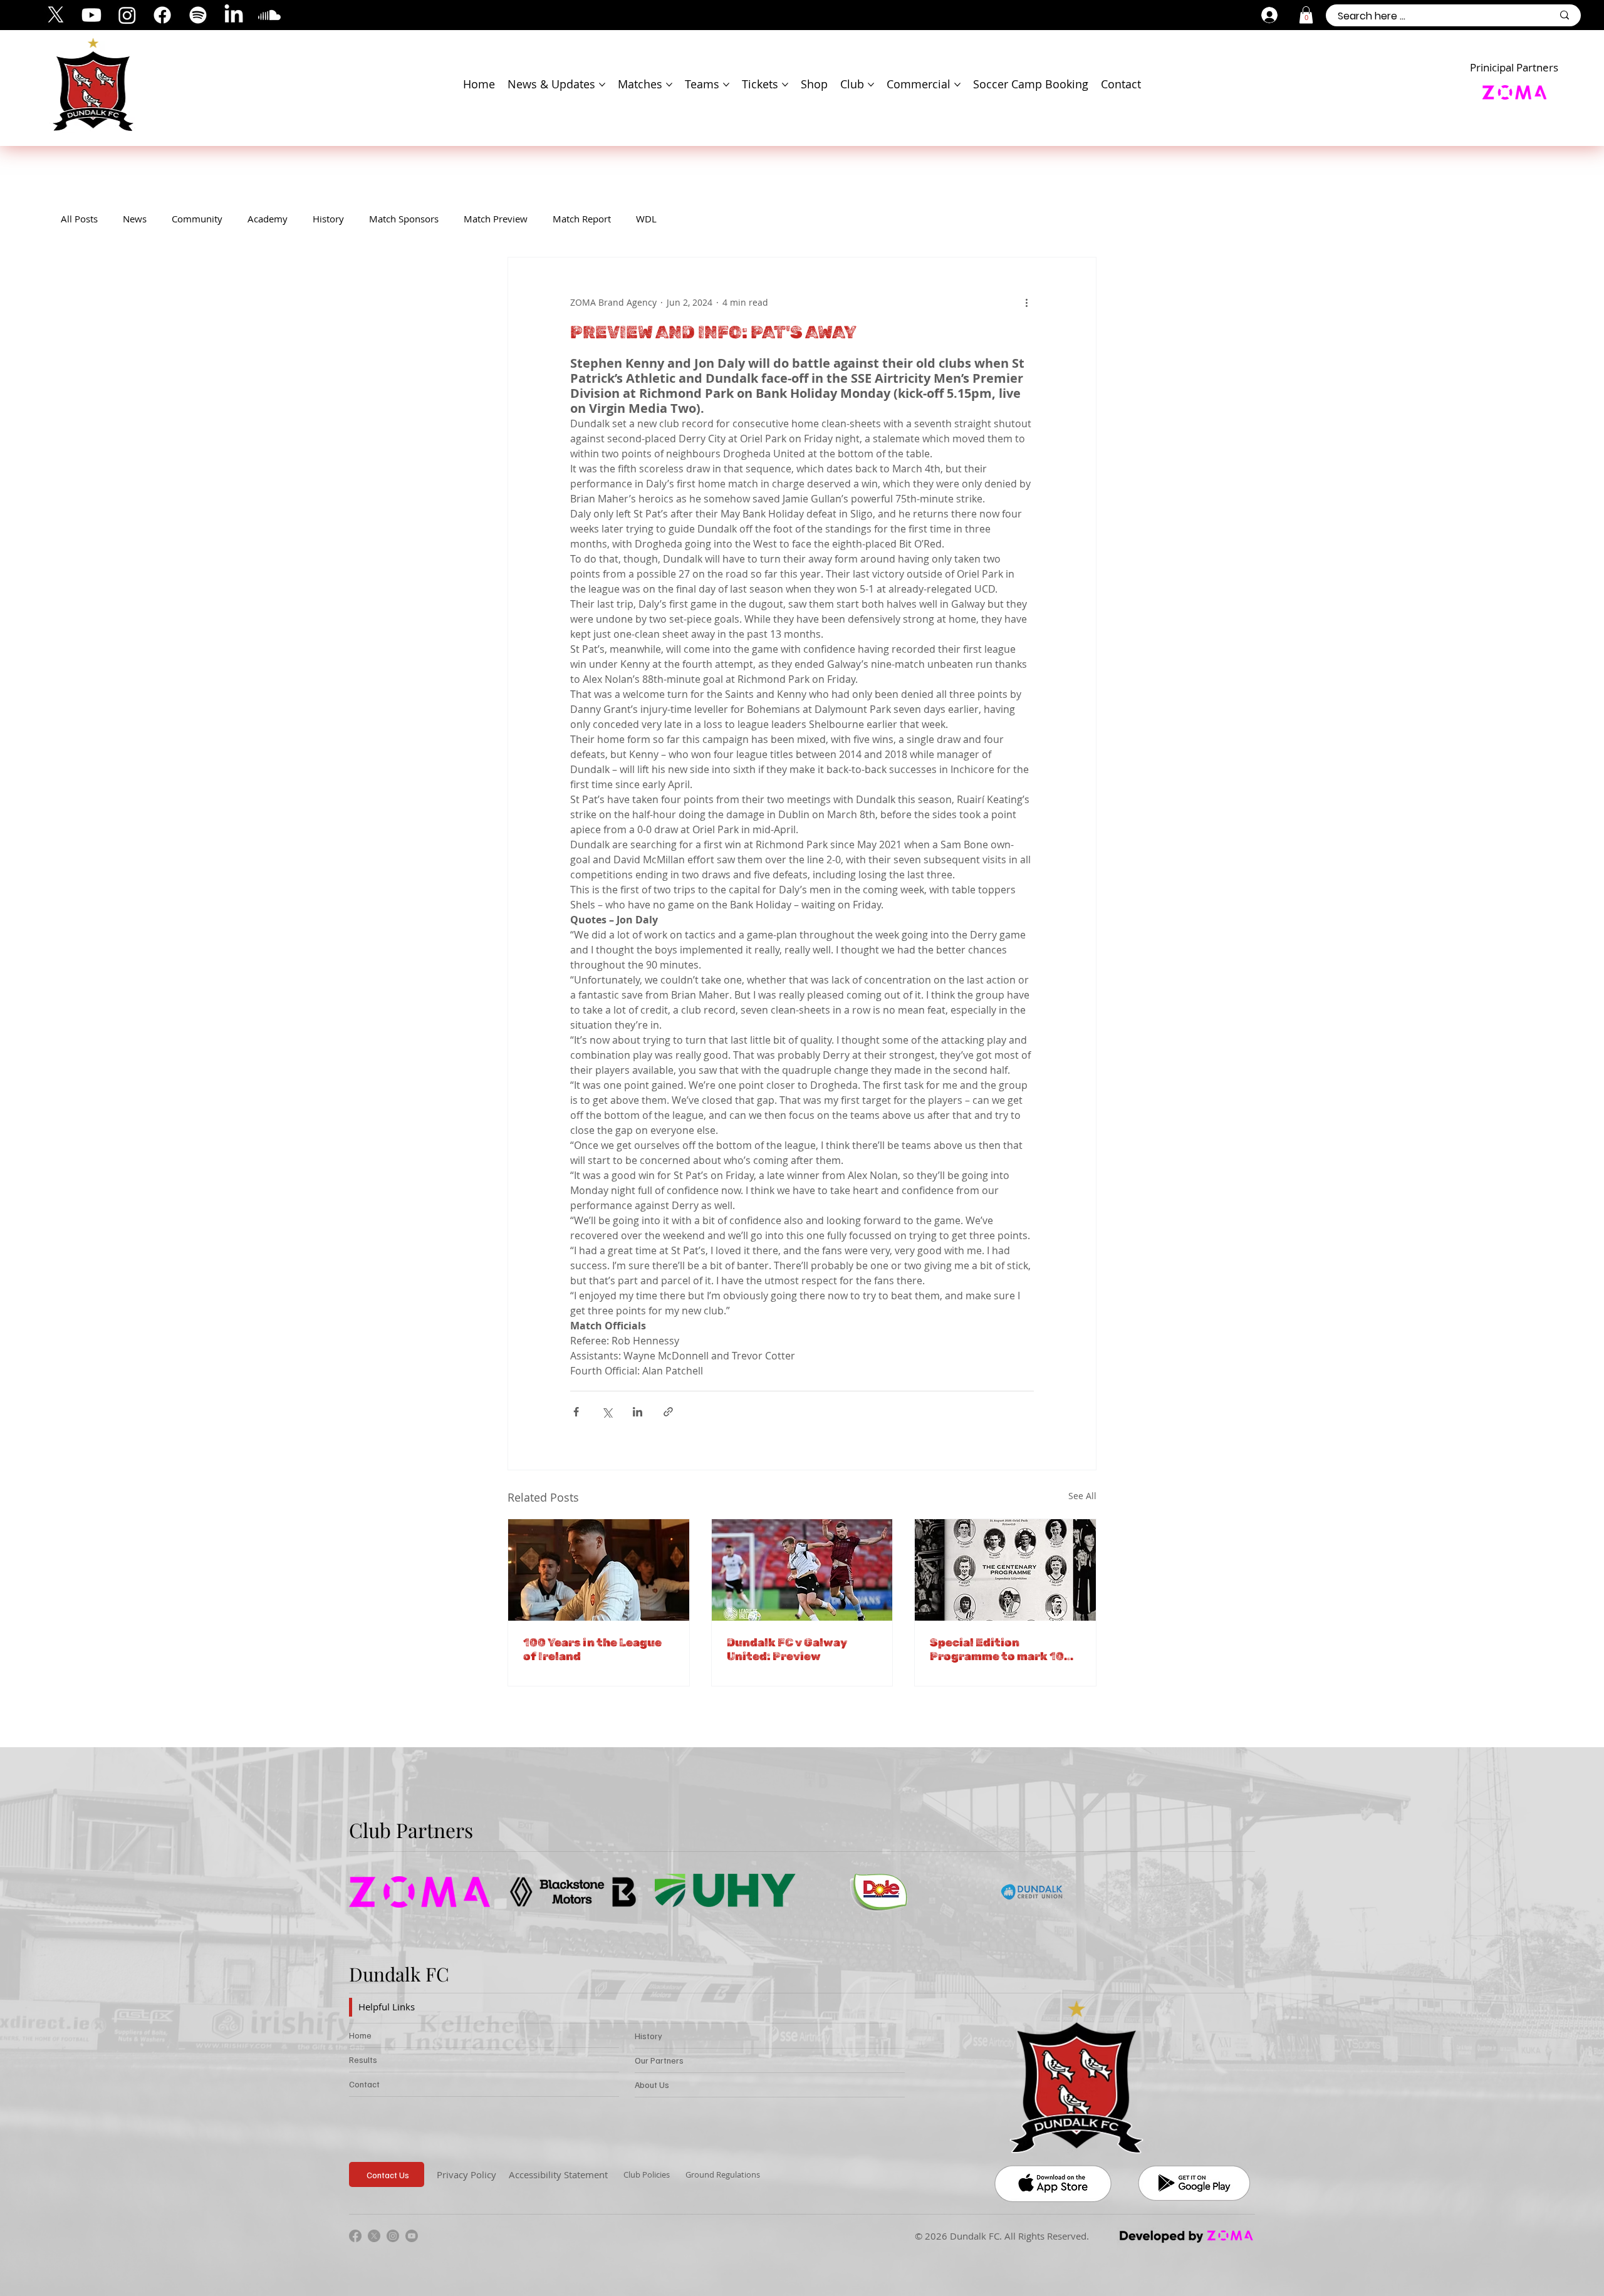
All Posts (79, 219)
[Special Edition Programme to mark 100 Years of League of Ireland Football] (1005, 1570)
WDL (646, 219)
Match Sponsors (404, 219)
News (135, 219)
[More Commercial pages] (957, 85)
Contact (364, 2084)
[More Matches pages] (669, 85)
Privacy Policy (466, 2174)
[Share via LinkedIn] (638, 1412)
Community (197, 219)
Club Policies (647, 2174)
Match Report (582, 219)
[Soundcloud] (269, 15)
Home (360, 2035)
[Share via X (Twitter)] (607, 1412)
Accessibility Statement (558, 2174)
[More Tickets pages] (785, 85)
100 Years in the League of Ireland (592, 1649)
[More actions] (1026, 303)
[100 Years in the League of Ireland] (599, 1570)
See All (1082, 1496)
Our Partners (659, 2060)
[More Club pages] (871, 85)
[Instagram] (127, 15)
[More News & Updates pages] (602, 85)
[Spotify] (198, 15)
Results (363, 2060)
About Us (652, 2085)
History (328, 219)
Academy (268, 219)
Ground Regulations (723, 2174)
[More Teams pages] (726, 85)
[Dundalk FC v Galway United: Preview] (802, 1570)
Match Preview (496, 219)
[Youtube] (91, 15)
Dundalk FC (399, 1974)
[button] (1306, 15)
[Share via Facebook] (576, 1412)
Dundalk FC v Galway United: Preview (787, 1649)
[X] (56, 15)
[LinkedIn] (234, 15)
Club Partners (411, 1830)
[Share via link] (668, 1412)
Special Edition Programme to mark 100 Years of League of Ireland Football (1001, 1649)
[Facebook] (162, 15)
